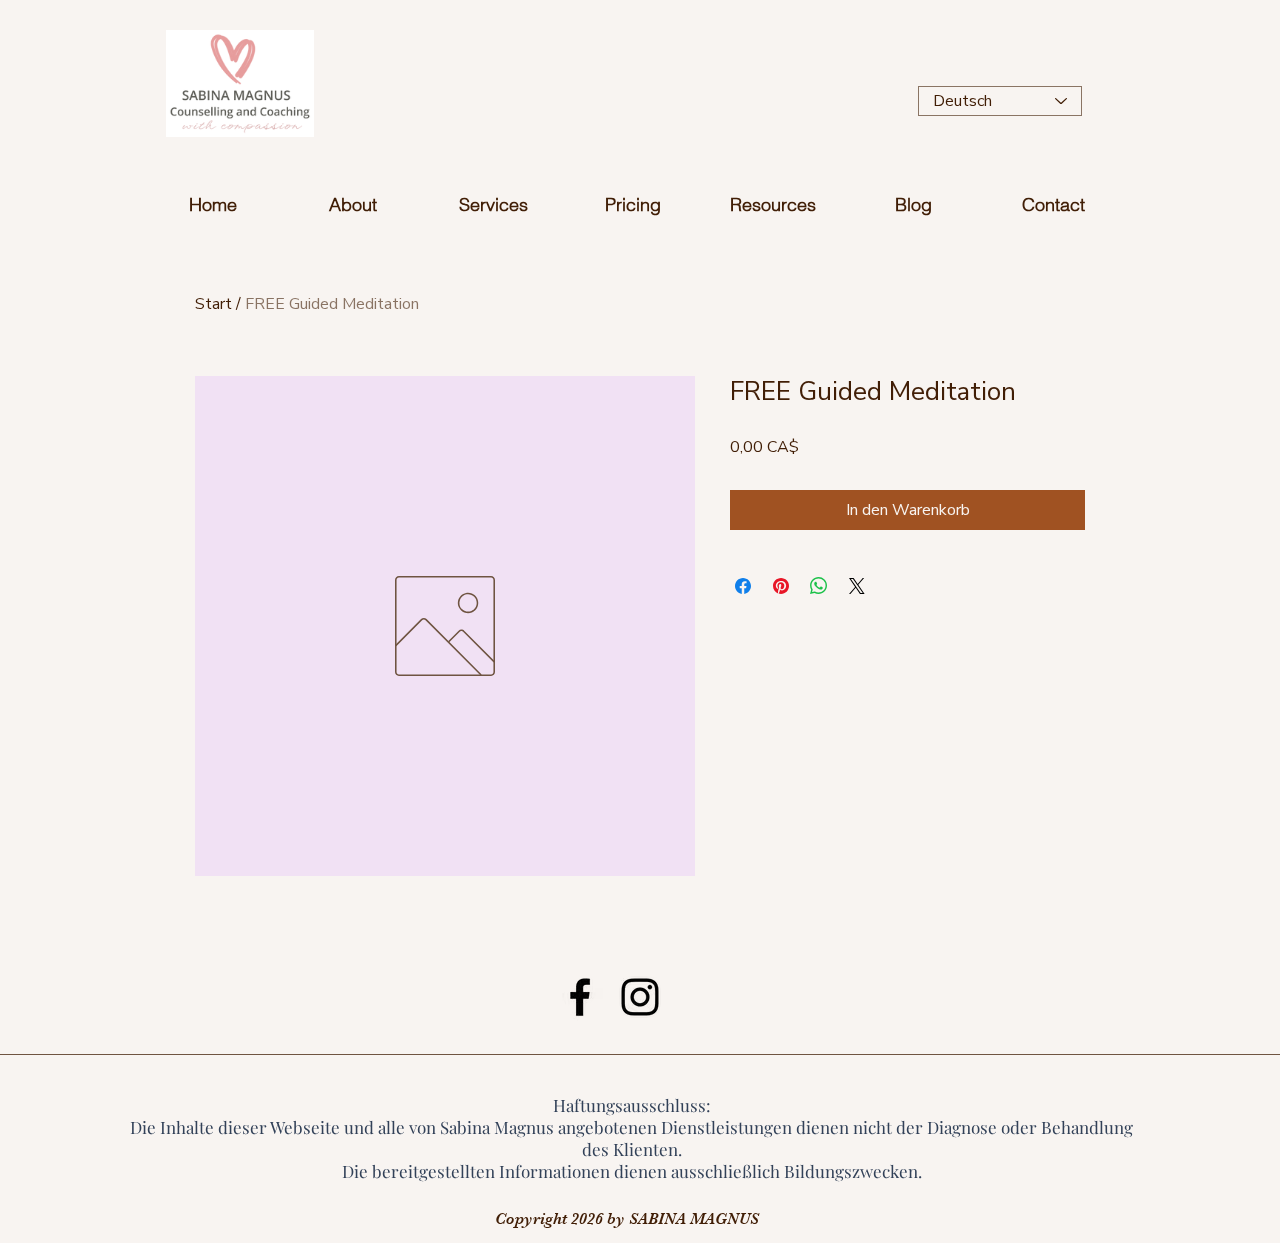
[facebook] (580, 997)
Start (213, 304)
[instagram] (640, 997)
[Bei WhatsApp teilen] (819, 586)
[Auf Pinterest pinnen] (781, 586)
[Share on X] (857, 586)
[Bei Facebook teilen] (743, 586)
